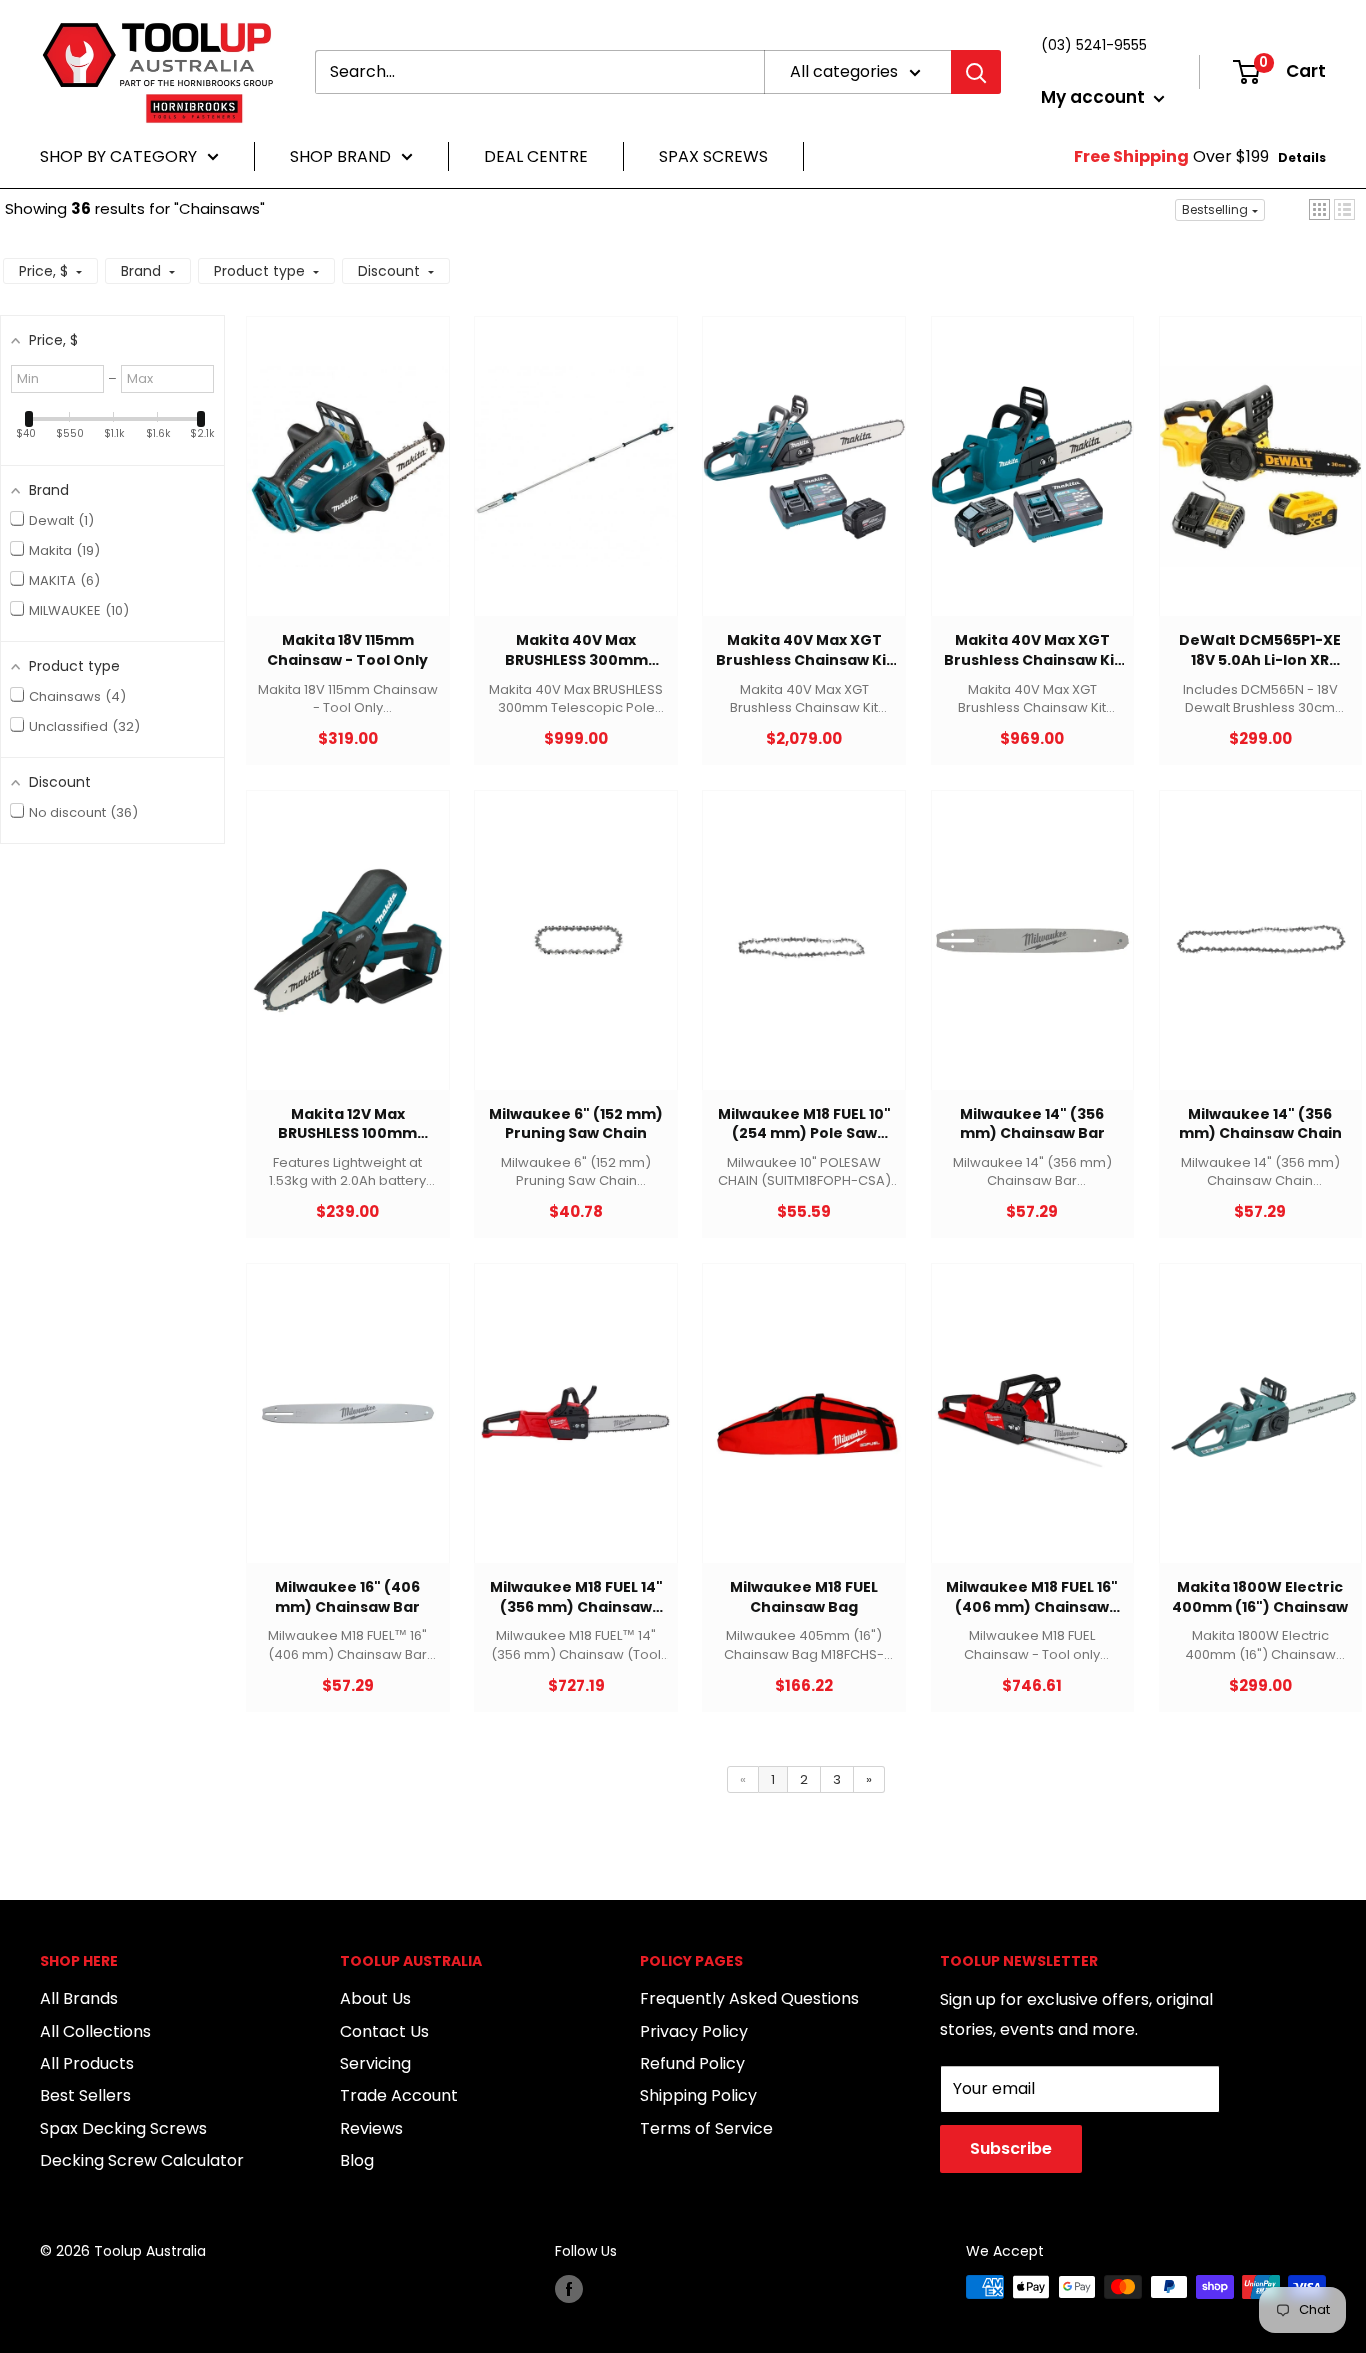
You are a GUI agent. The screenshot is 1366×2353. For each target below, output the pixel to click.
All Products (87, 2063)
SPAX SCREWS (713, 156)
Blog (357, 2160)
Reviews (371, 2128)
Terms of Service (706, 2128)
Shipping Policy (698, 2095)
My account (1095, 97)
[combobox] (539, 72)
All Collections (95, 2031)
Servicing (375, 2063)
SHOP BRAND (340, 156)
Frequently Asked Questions (749, 1998)
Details (1302, 157)
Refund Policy (692, 2063)
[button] (1319, 209)
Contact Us (384, 2031)
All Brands (79, 1998)
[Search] (976, 72)
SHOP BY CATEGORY (118, 156)
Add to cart (338, 486)
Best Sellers (85, 2095)
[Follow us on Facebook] (569, 2289)
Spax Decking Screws (123, 2128)
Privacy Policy (694, 2031)
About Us (375, 1998)
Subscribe (1011, 2148)
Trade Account (399, 2095)
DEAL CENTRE (536, 156)
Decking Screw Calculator (142, 2160)
